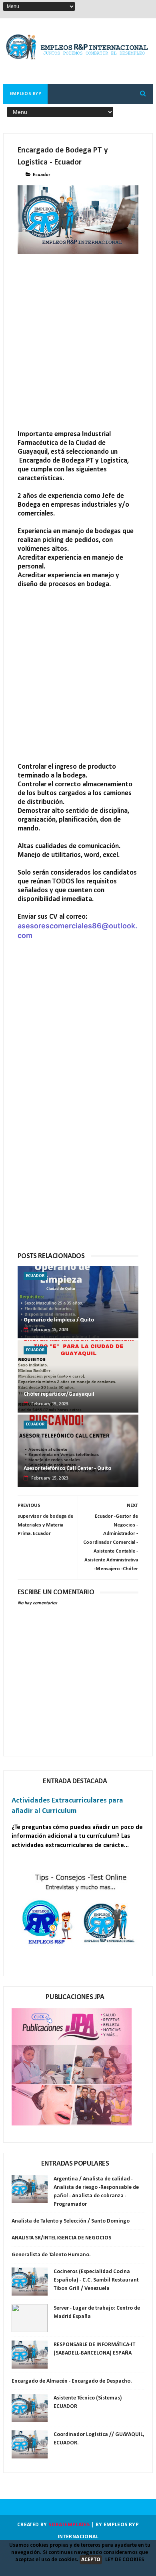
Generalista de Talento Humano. (51, 2255)
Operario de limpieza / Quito (59, 1320)
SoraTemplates (69, 2525)
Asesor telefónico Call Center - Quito (67, 1469)
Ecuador (42, 175)
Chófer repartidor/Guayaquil (59, 1394)
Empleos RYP (26, 94)
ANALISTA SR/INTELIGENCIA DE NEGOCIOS (61, 2238)
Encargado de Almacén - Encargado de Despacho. (72, 2381)
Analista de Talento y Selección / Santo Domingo (71, 2221)
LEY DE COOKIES (125, 2560)
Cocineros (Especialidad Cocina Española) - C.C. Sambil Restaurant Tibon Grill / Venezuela (96, 2280)
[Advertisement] (78, 352)
